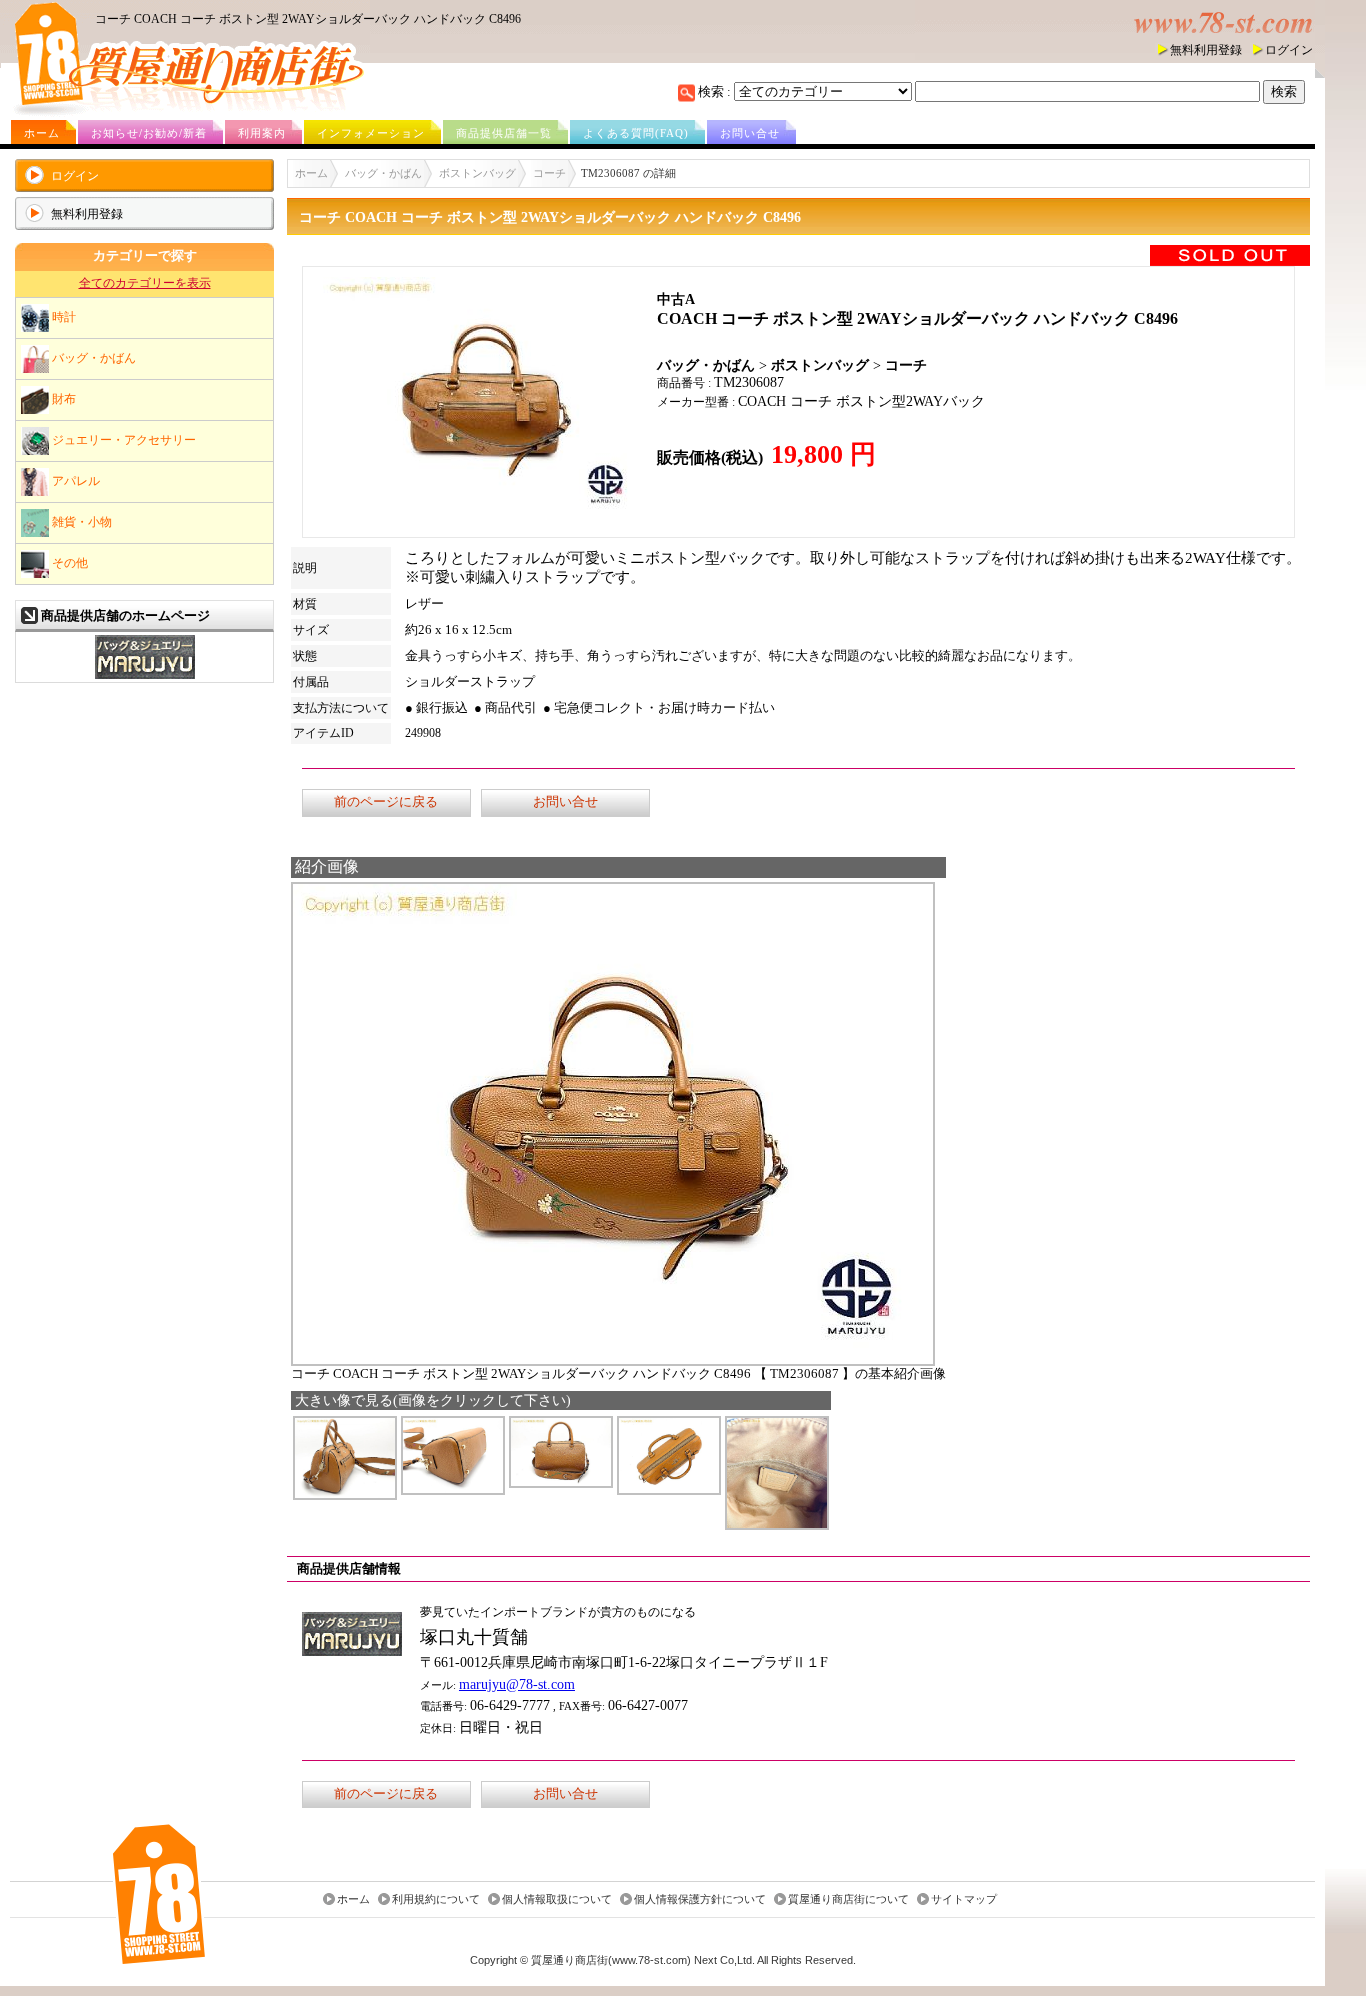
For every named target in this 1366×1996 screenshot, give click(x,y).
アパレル (74, 480)
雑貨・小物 (80, 521)
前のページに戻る (386, 802)
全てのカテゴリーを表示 (145, 283)
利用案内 (262, 133)
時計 (62, 316)
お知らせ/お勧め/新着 (149, 133)
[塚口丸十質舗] (145, 676)
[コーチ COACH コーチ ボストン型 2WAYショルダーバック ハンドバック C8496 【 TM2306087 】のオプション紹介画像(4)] (669, 1489)
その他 (68, 562)
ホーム (42, 133)
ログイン (1289, 50)
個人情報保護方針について (700, 1899)
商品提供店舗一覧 (504, 133)
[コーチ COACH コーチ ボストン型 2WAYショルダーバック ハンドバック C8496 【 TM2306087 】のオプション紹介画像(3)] (561, 1482)
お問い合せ (750, 133)
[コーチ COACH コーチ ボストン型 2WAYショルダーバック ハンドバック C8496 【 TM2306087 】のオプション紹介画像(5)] (777, 1524)
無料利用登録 (1206, 50)
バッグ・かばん (92, 357)
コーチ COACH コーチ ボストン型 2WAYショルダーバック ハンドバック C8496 (308, 19)
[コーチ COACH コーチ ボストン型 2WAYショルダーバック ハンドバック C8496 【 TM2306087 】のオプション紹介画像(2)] (453, 1489)
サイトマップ (964, 1899)
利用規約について (436, 1899)
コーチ (549, 173)
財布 (62, 398)
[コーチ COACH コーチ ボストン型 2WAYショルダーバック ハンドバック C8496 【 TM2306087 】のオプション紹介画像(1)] (345, 1494)
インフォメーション (371, 133)
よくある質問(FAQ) (636, 133)
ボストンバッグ (477, 173)
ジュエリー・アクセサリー (122, 439)
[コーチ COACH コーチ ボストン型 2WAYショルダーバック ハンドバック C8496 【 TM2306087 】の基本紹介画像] (613, 1360)
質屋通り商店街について (848, 1899)
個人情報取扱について (557, 1899)
